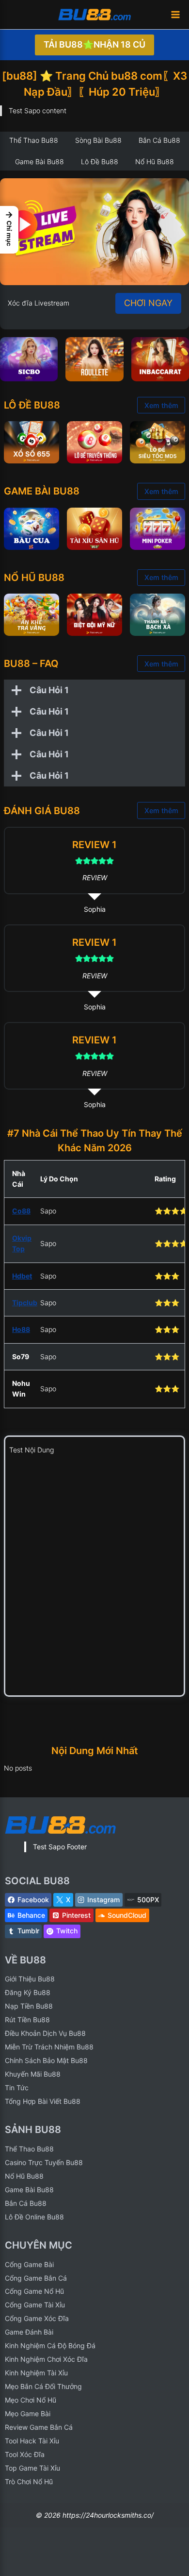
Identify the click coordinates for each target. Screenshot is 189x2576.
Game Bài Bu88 (29, 2190)
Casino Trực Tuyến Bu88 (44, 2162)
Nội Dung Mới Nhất (95, 1751)
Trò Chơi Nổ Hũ (29, 2482)
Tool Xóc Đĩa (25, 2454)
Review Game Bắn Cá (39, 2427)
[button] (9, 230)
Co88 (21, 1211)
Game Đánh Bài (29, 2332)
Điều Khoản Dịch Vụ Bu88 (45, 2033)
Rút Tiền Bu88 (27, 2020)
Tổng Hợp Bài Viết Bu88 (43, 2101)
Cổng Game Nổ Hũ (34, 2291)
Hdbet (22, 1276)
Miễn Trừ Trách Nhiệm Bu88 (49, 2047)
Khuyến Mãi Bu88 (33, 2074)
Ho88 (21, 1329)
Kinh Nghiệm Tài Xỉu (36, 2373)
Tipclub (25, 1303)
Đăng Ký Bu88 (28, 1992)
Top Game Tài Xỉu (32, 2468)
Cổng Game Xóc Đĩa (37, 2318)
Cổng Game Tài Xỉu (35, 2305)
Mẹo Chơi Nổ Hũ (31, 2400)
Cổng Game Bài (29, 2264)
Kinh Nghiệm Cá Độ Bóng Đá (50, 2346)
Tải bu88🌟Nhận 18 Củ (94, 44)
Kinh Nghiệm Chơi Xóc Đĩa (46, 2359)
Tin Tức (17, 2088)
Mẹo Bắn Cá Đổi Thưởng (43, 2386)
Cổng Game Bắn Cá (36, 2278)
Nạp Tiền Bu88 (29, 2006)
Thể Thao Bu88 (29, 2149)
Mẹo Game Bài (28, 2414)
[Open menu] (175, 14)
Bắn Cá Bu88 (26, 2203)
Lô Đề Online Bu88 (34, 2217)
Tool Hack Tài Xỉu (32, 2441)
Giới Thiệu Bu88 (30, 1979)
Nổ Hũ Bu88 (24, 2176)
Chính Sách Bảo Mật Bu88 (46, 2060)
